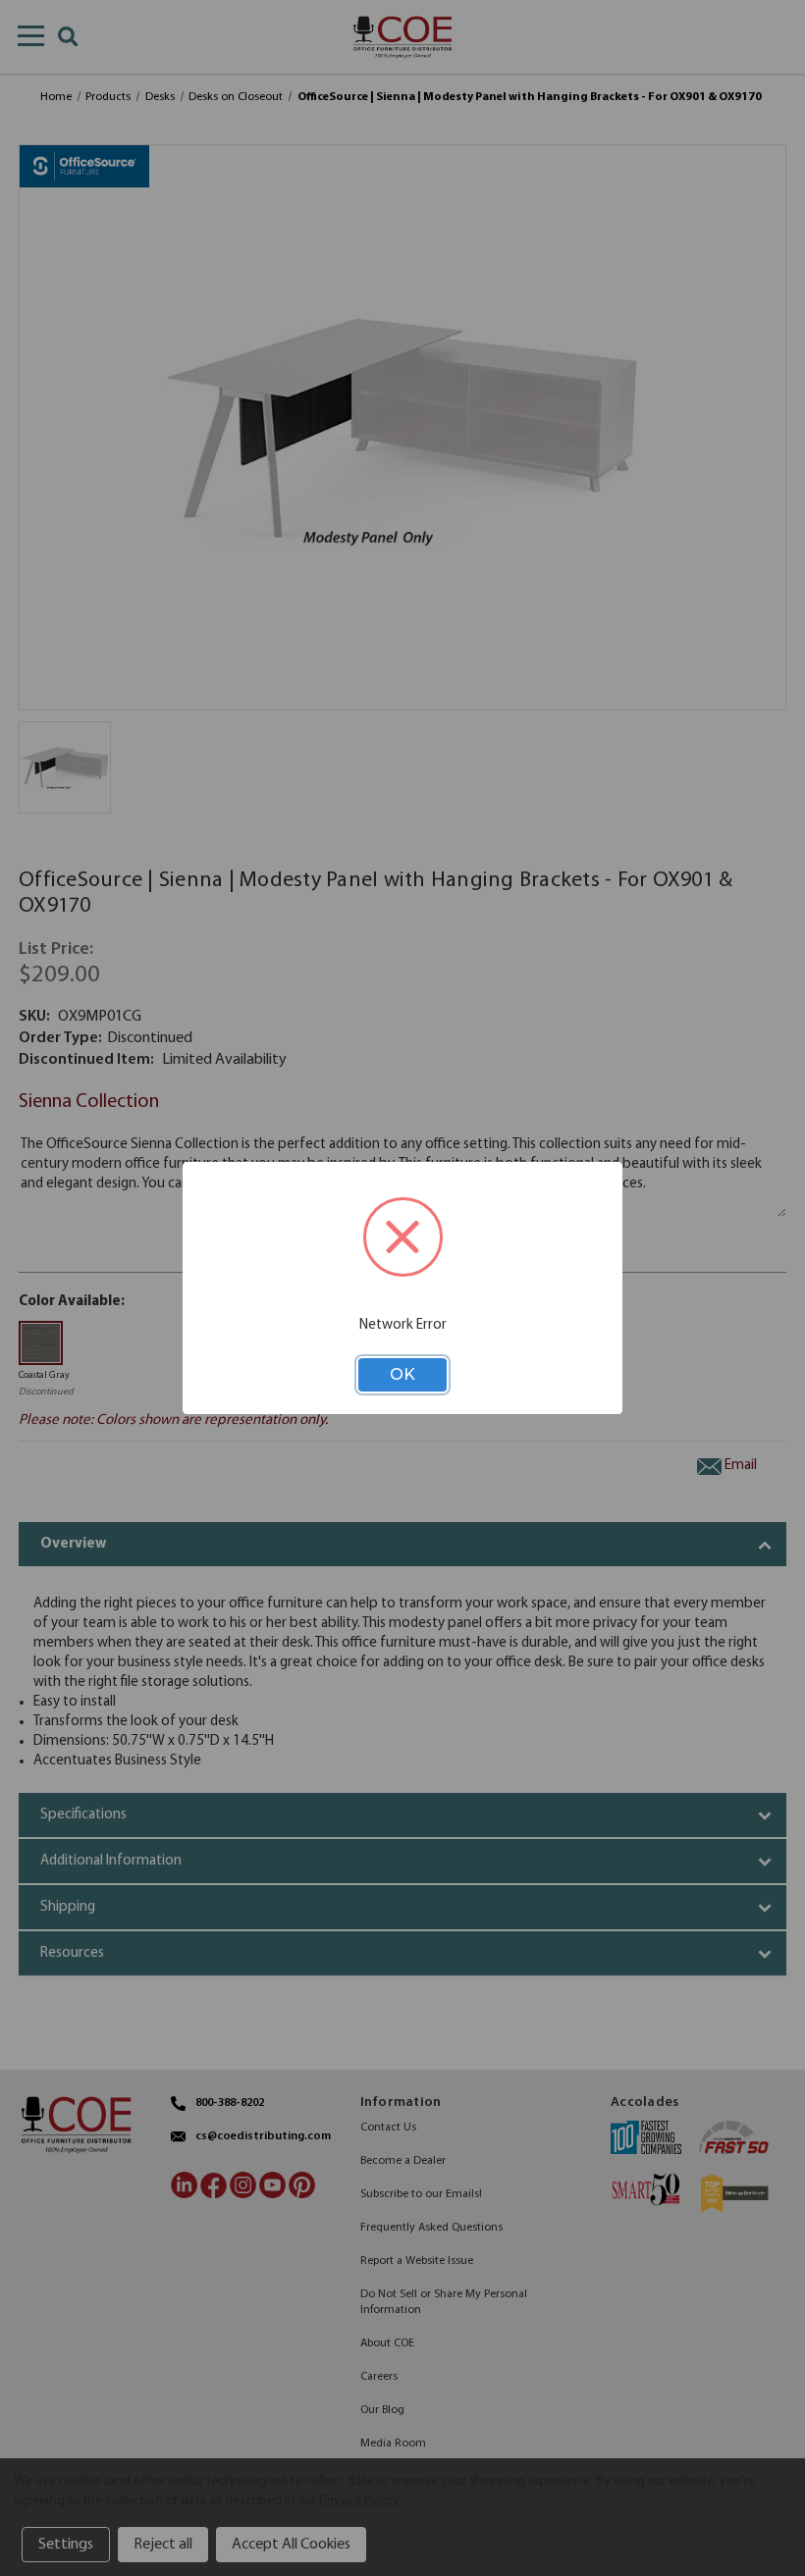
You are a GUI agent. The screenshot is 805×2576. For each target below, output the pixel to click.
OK (402, 1374)
